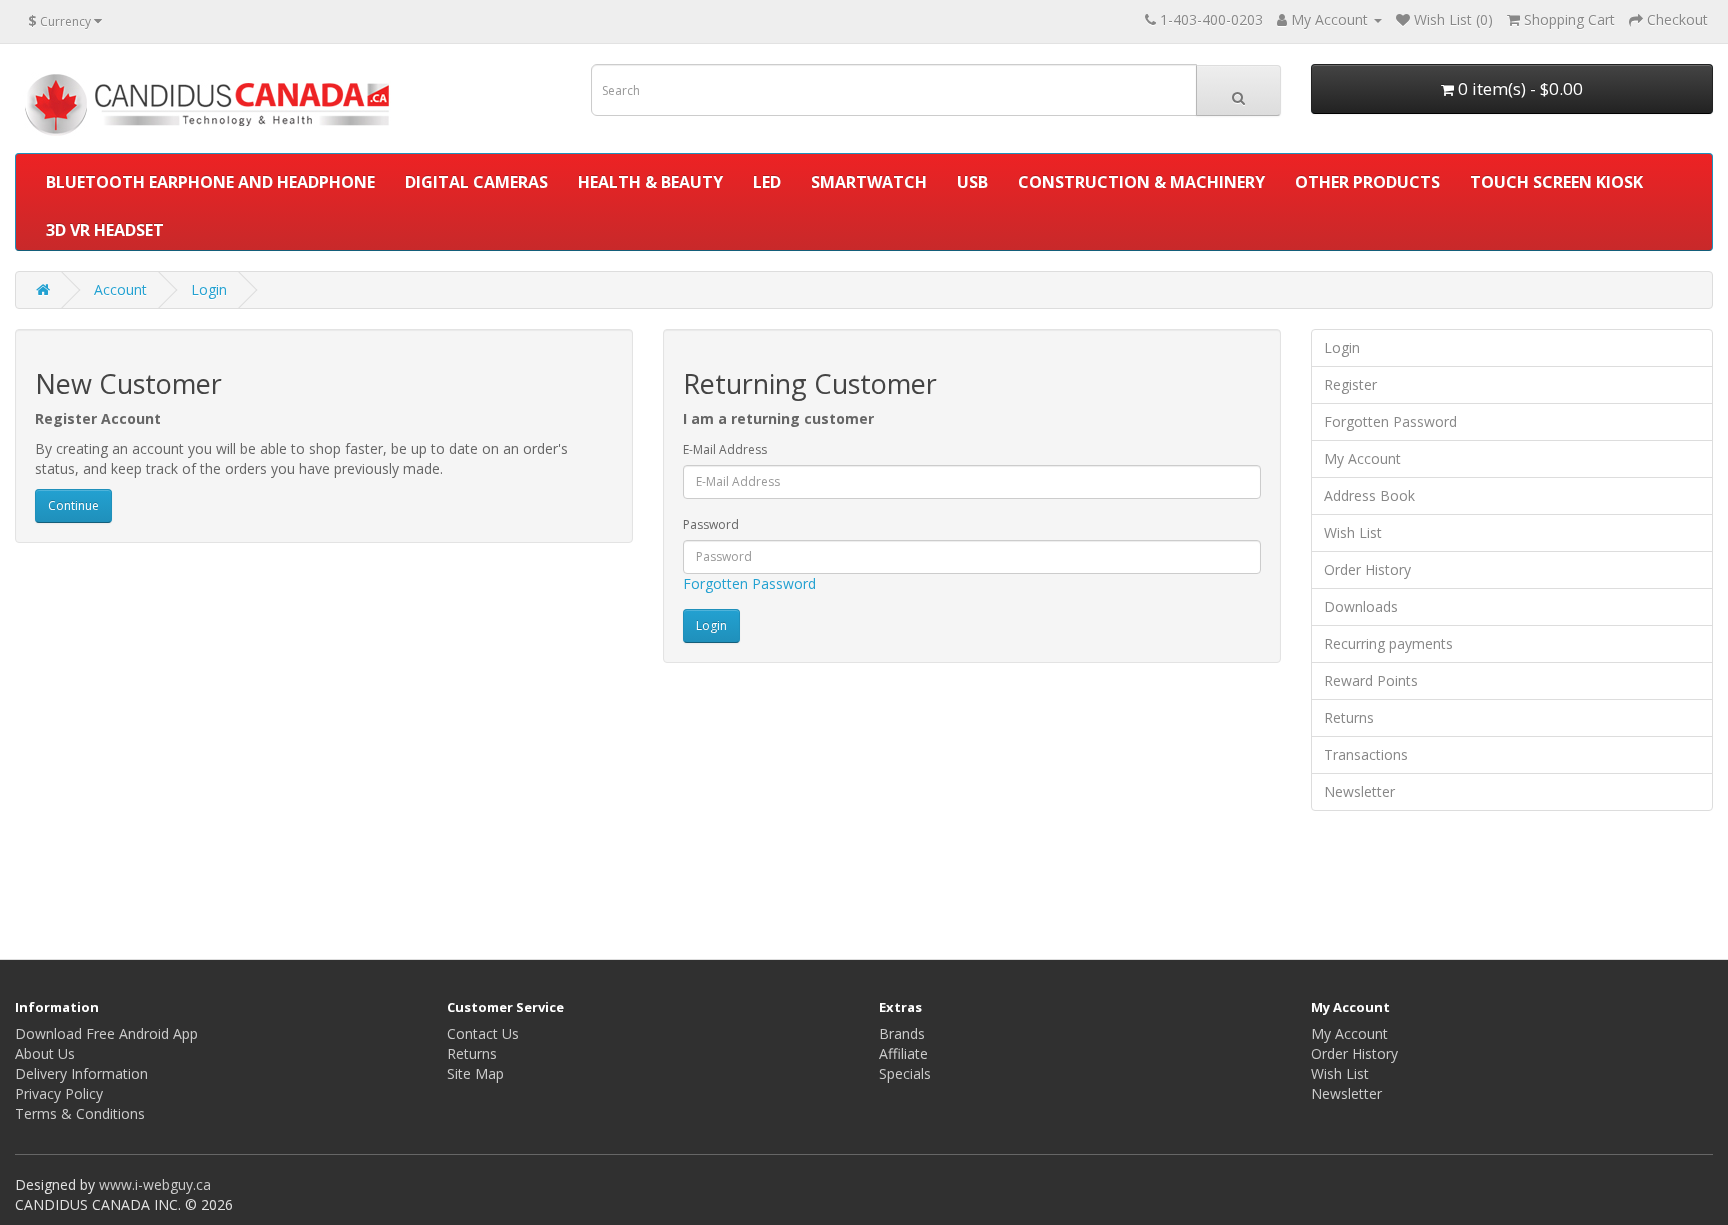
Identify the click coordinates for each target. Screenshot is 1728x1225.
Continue (73, 505)
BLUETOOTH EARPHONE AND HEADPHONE (210, 182)
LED (767, 182)
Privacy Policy (59, 1093)
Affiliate (903, 1053)
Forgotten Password (749, 583)
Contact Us (483, 1033)
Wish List (1353, 532)
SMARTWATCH (869, 182)
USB (972, 182)
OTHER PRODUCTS (1367, 182)
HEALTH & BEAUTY (650, 182)
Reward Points (1371, 680)
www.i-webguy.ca (155, 1184)
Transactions (1366, 754)
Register (1350, 384)
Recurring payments (1388, 643)
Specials (905, 1073)
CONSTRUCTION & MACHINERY (1141, 182)
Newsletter (1359, 791)
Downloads (1361, 606)
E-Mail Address (725, 449)
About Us (45, 1053)
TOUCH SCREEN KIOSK (1556, 182)
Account (120, 289)
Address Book (1369, 495)
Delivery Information (81, 1073)
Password (711, 524)
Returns (1349, 717)
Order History (1367, 569)
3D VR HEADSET (105, 230)
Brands (902, 1033)
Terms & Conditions (80, 1113)
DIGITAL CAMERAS (476, 182)
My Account (1362, 458)
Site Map (475, 1073)
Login (209, 289)
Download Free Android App (106, 1033)
